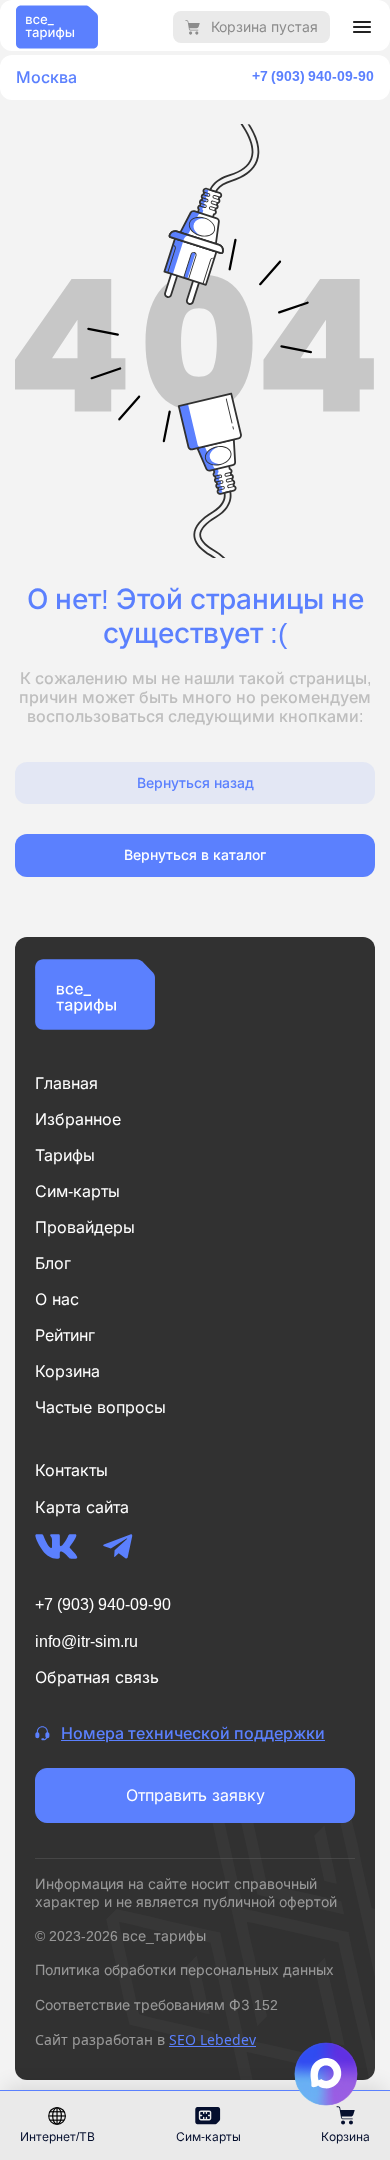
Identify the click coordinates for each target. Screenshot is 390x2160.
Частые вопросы (100, 1407)
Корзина (67, 1371)
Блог (53, 1263)
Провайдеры (85, 1227)
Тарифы (65, 1155)
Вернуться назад (195, 782)
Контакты (71, 1470)
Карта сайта (82, 1507)
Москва (46, 77)
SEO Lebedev (212, 2039)
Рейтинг (65, 1335)
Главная (66, 1083)
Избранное (78, 1119)
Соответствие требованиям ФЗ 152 (156, 2004)
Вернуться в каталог (195, 854)
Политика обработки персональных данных (184, 1969)
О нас (57, 1299)
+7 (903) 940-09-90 (313, 75)
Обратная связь (97, 1677)
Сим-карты (77, 1191)
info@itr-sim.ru (86, 1641)
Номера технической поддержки (193, 1733)
